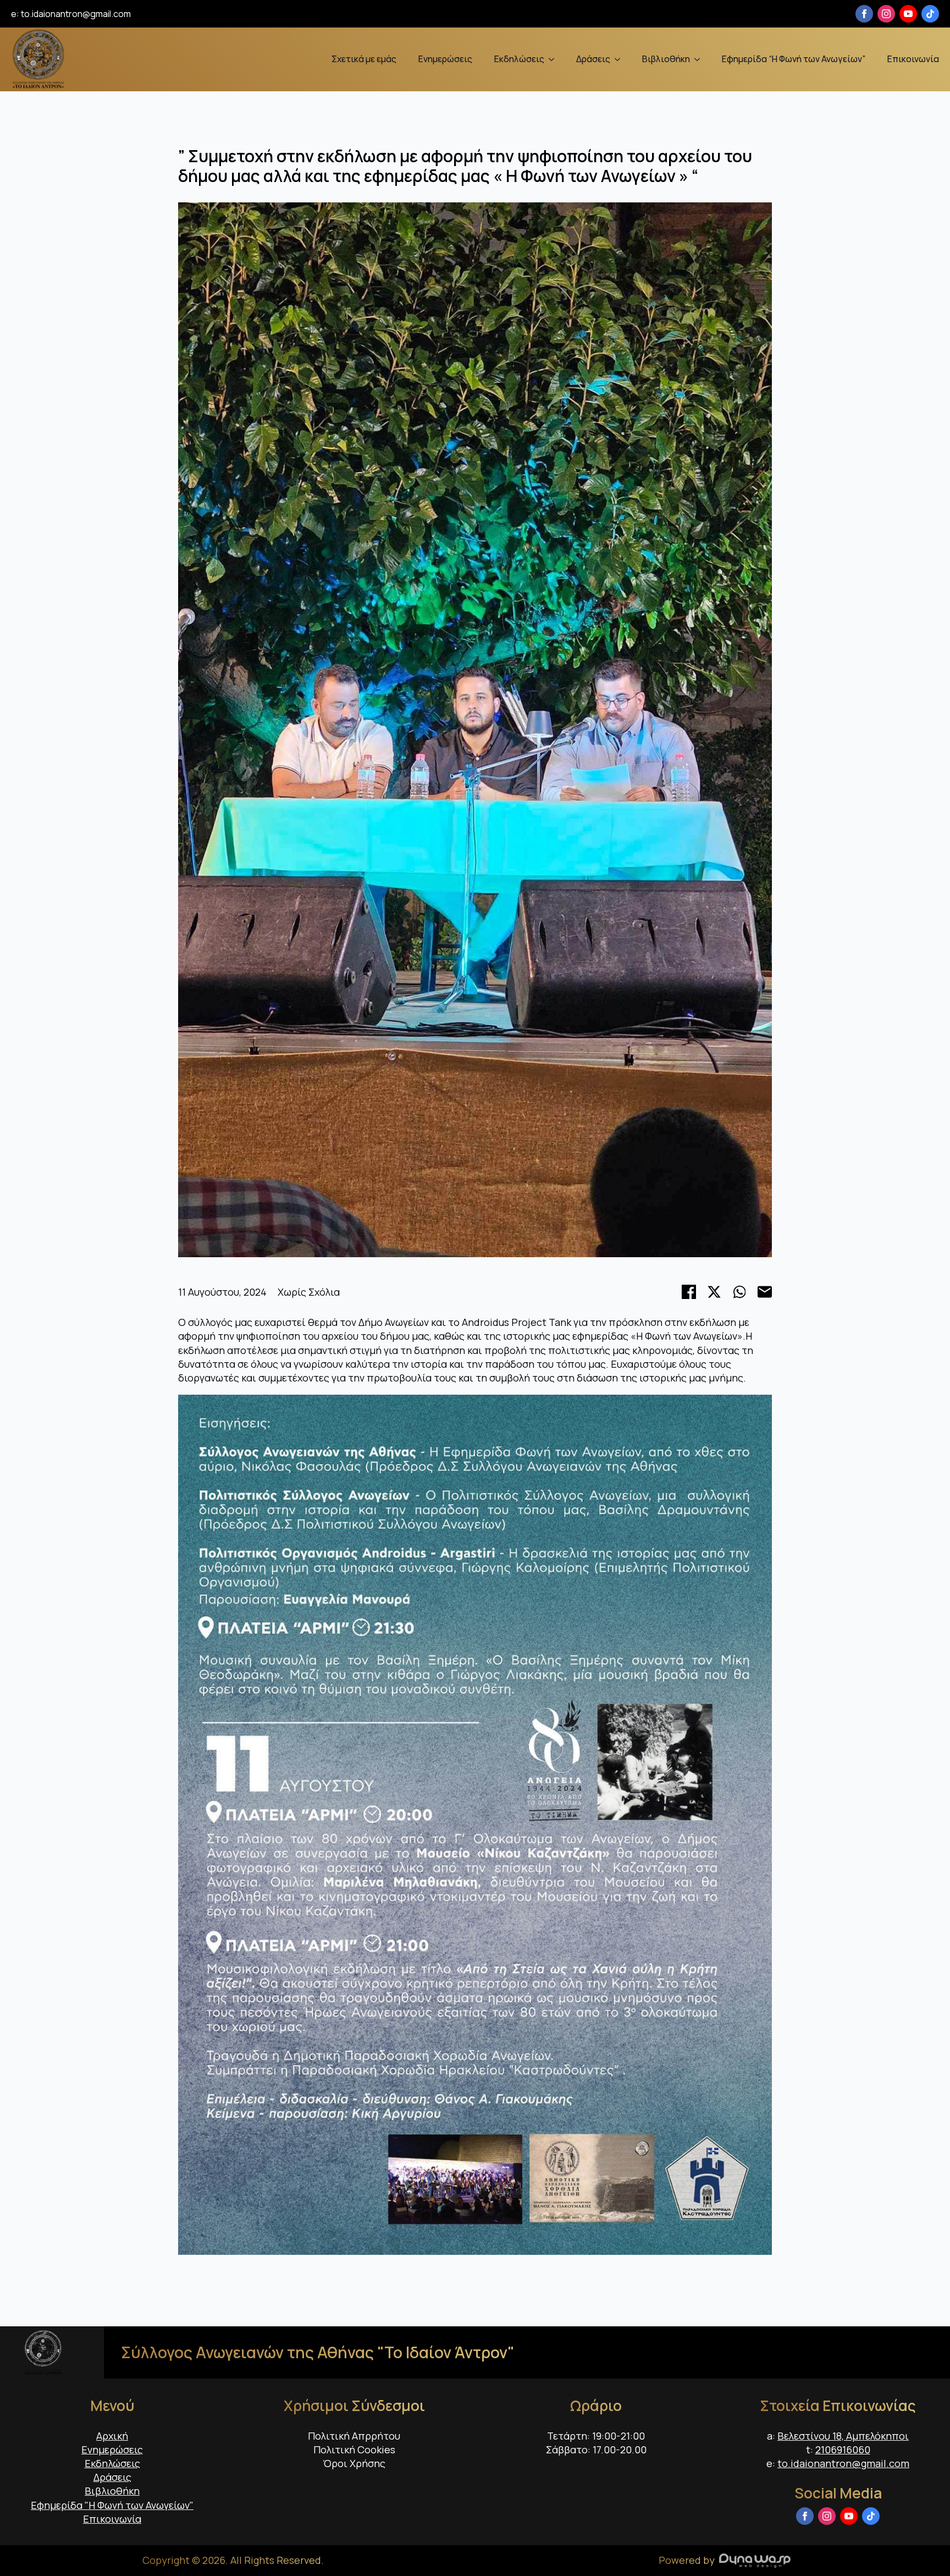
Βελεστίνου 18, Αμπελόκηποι (843, 2436)
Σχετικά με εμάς (364, 59)
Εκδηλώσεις (519, 59)
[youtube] (908, 14)
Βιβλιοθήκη (666, 59)
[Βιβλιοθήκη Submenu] (700, 59)
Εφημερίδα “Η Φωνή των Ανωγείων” (794, 59)
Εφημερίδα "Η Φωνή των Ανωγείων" (112, 2505)
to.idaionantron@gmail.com (76, 14)
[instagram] (886, 14)
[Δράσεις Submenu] (621, 59)
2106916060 (843, 2450)
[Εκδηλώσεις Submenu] (555, 59)
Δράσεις (593, 59)
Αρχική (112, 2436)
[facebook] (864, 14)
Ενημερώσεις (445, 59)
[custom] (930, 14)
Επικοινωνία (913, 59)
